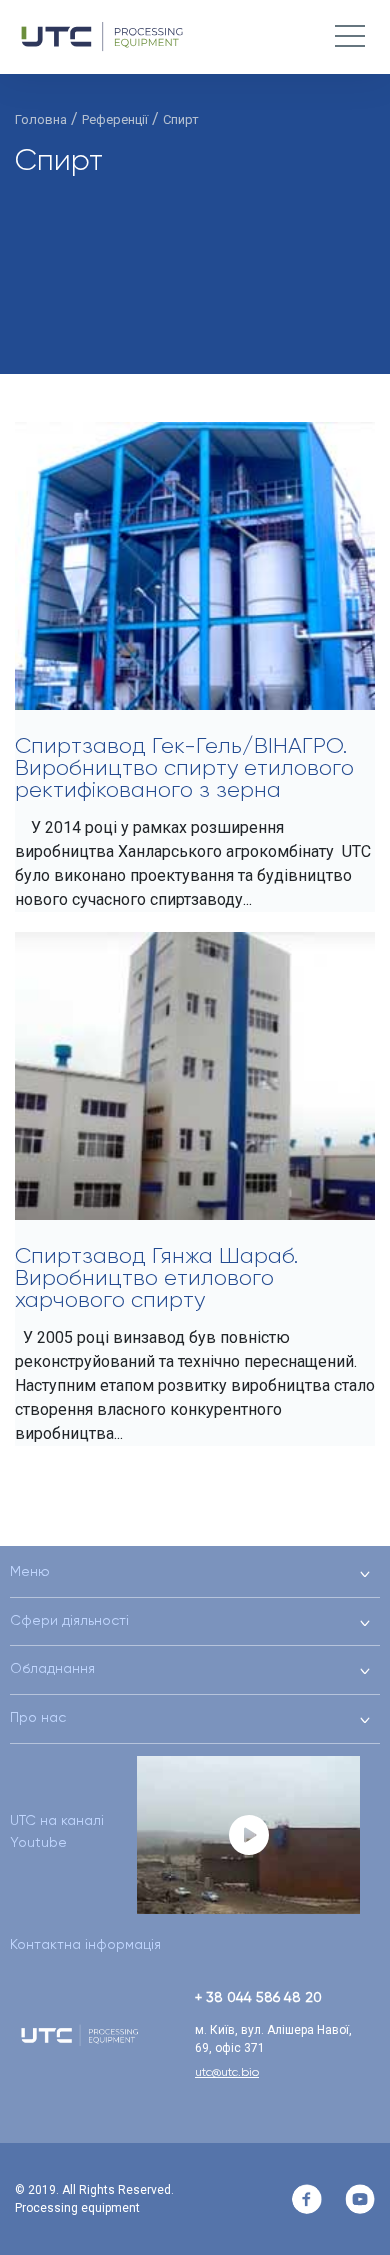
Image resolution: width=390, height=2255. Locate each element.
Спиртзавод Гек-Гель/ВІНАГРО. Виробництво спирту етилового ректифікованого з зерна (184, 767)
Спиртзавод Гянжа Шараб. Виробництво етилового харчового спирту (156, 1277)
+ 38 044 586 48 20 (258, 1997)
